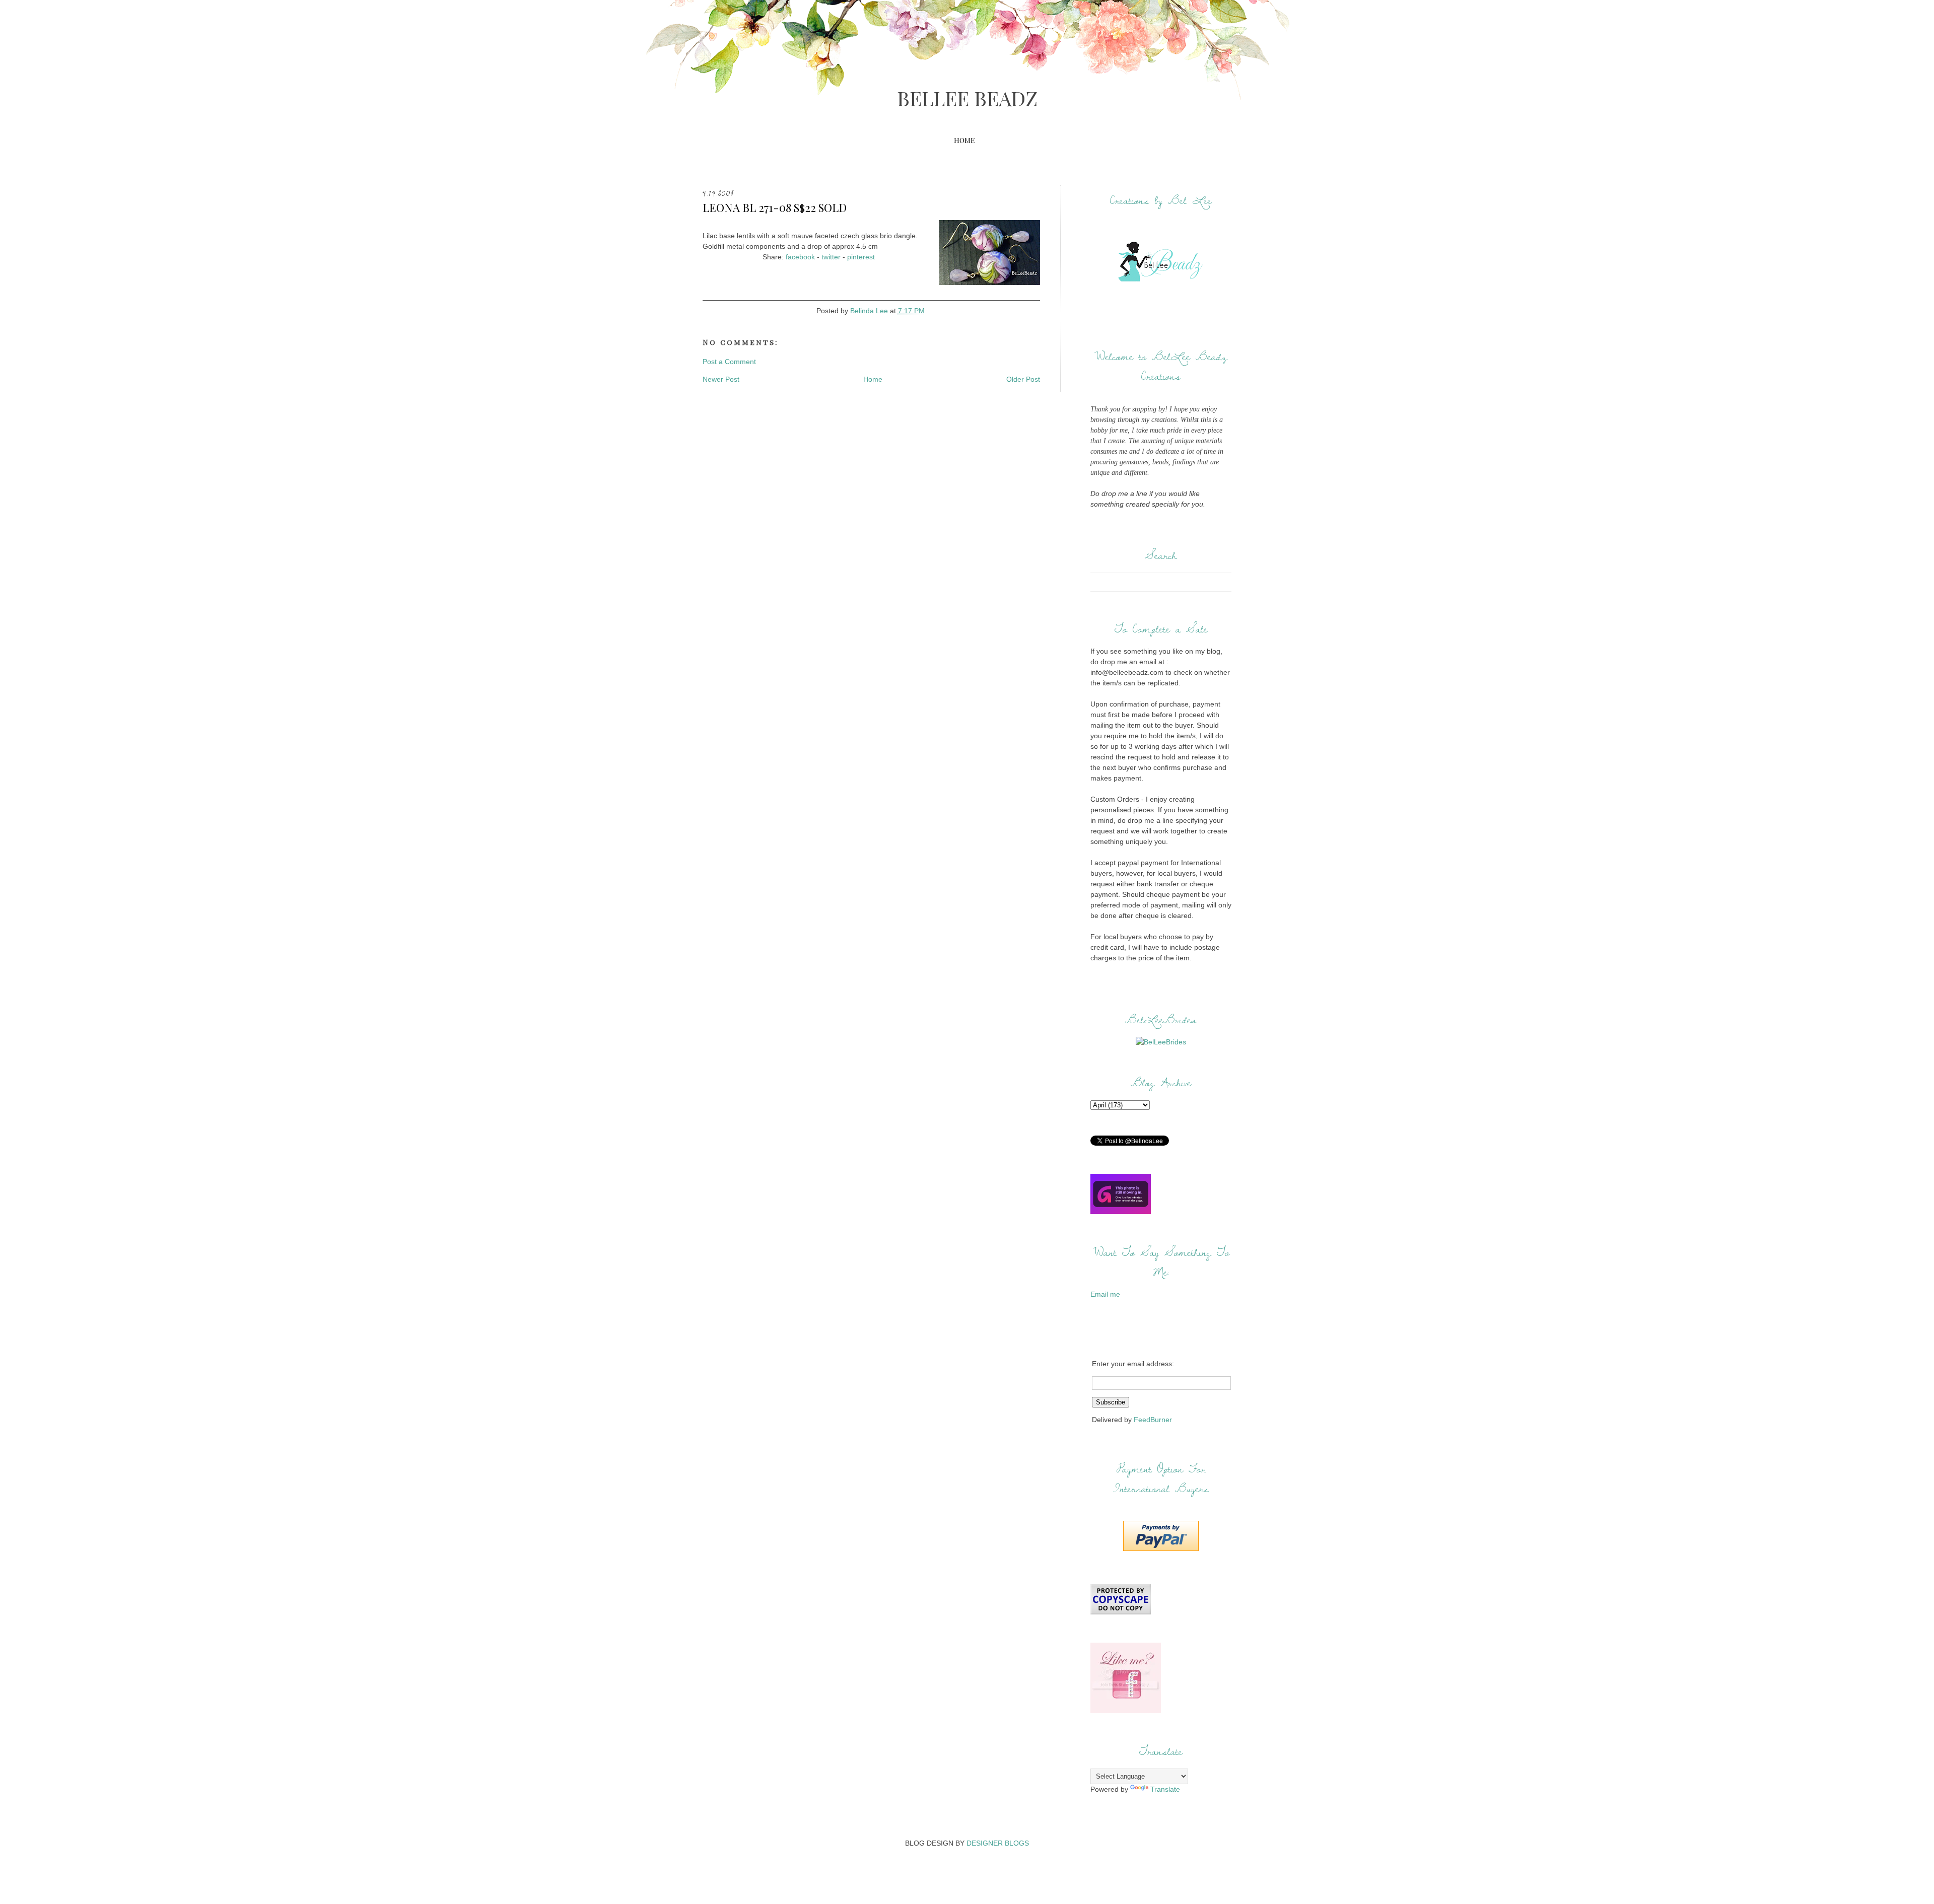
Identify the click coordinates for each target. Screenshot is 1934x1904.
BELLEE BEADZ (967, 98)
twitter (831, 257)
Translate (1165, 1789)
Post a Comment (729, 362)
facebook (800, 257)
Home (964, 140)
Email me (1105, 1294)
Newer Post (721, 379)
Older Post (1023, 379)
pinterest (861, 257)
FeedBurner (1153, 1420)
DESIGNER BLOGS (998, 1843)
